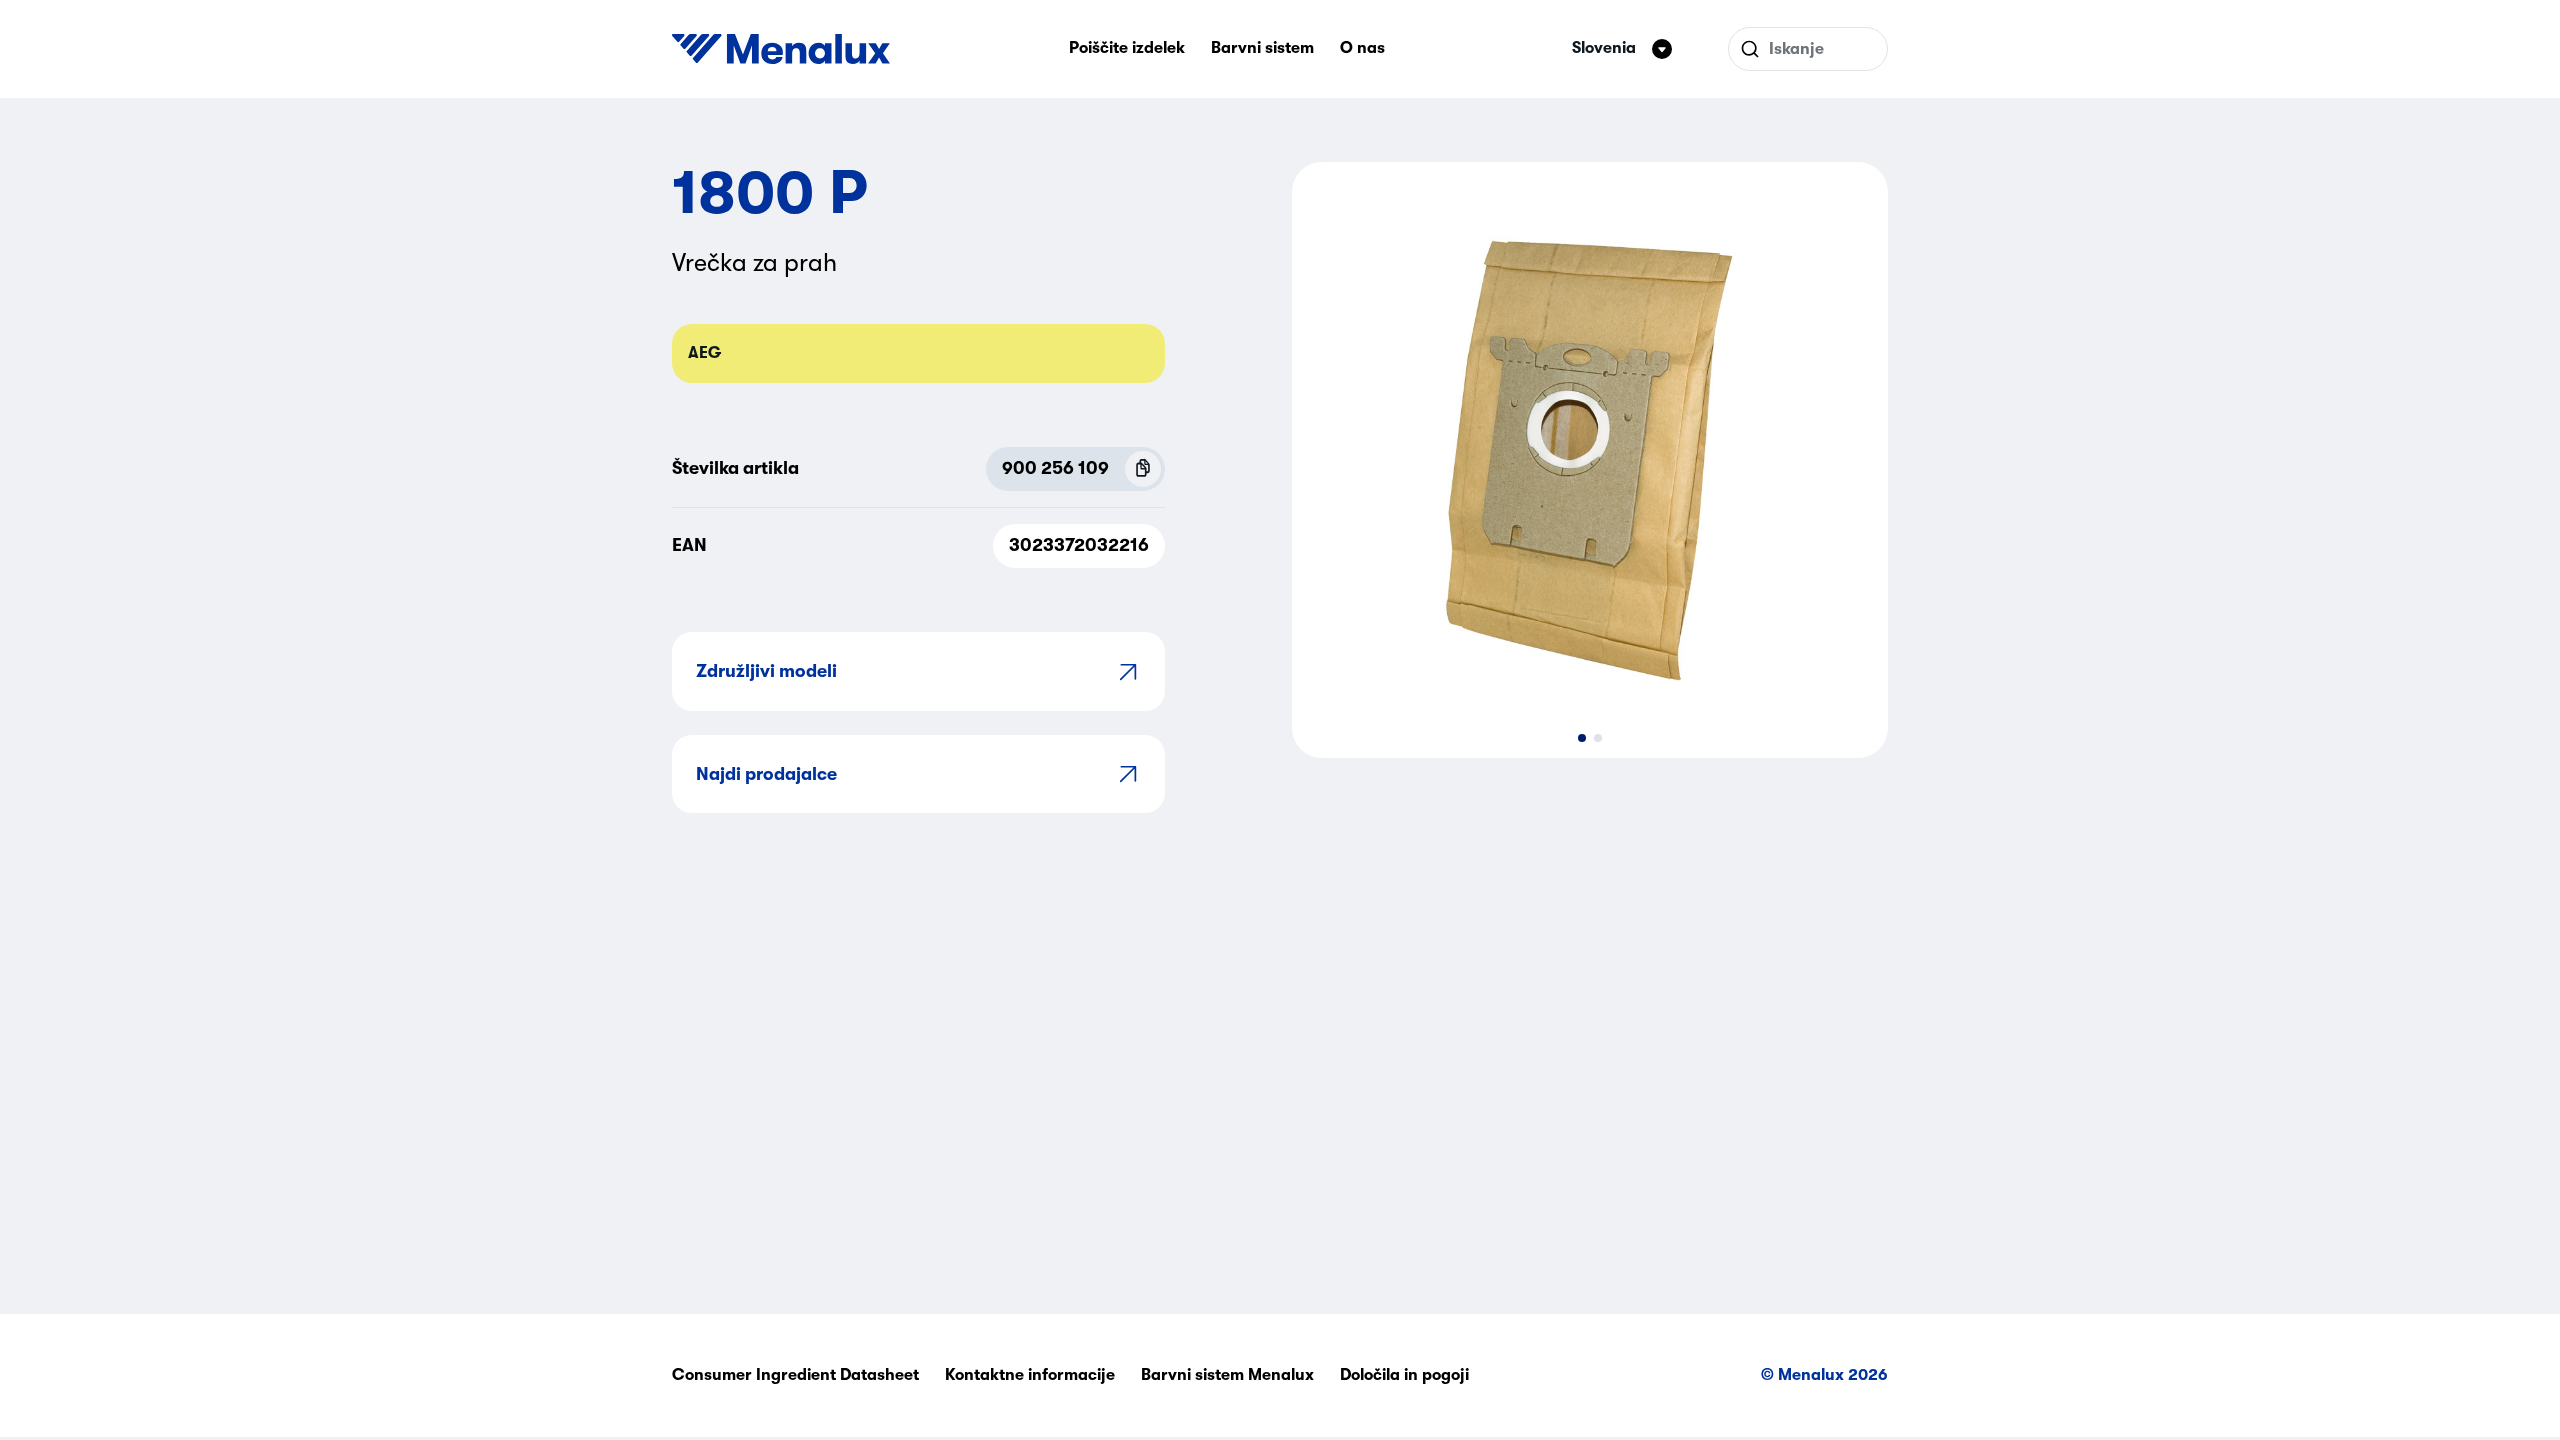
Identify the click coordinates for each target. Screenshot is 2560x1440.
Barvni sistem (1262, 48)
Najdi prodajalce (766, 774)
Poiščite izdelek (1127, 48)
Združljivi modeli (766, 671)
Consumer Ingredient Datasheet (795, 1375)
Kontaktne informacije (1030, 1375)
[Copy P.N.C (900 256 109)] (1143, 469)
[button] (1582, 738)
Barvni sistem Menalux (1227, 1375)
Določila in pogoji (1404, 1375)
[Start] (781, 49)
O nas (1362, 48)
